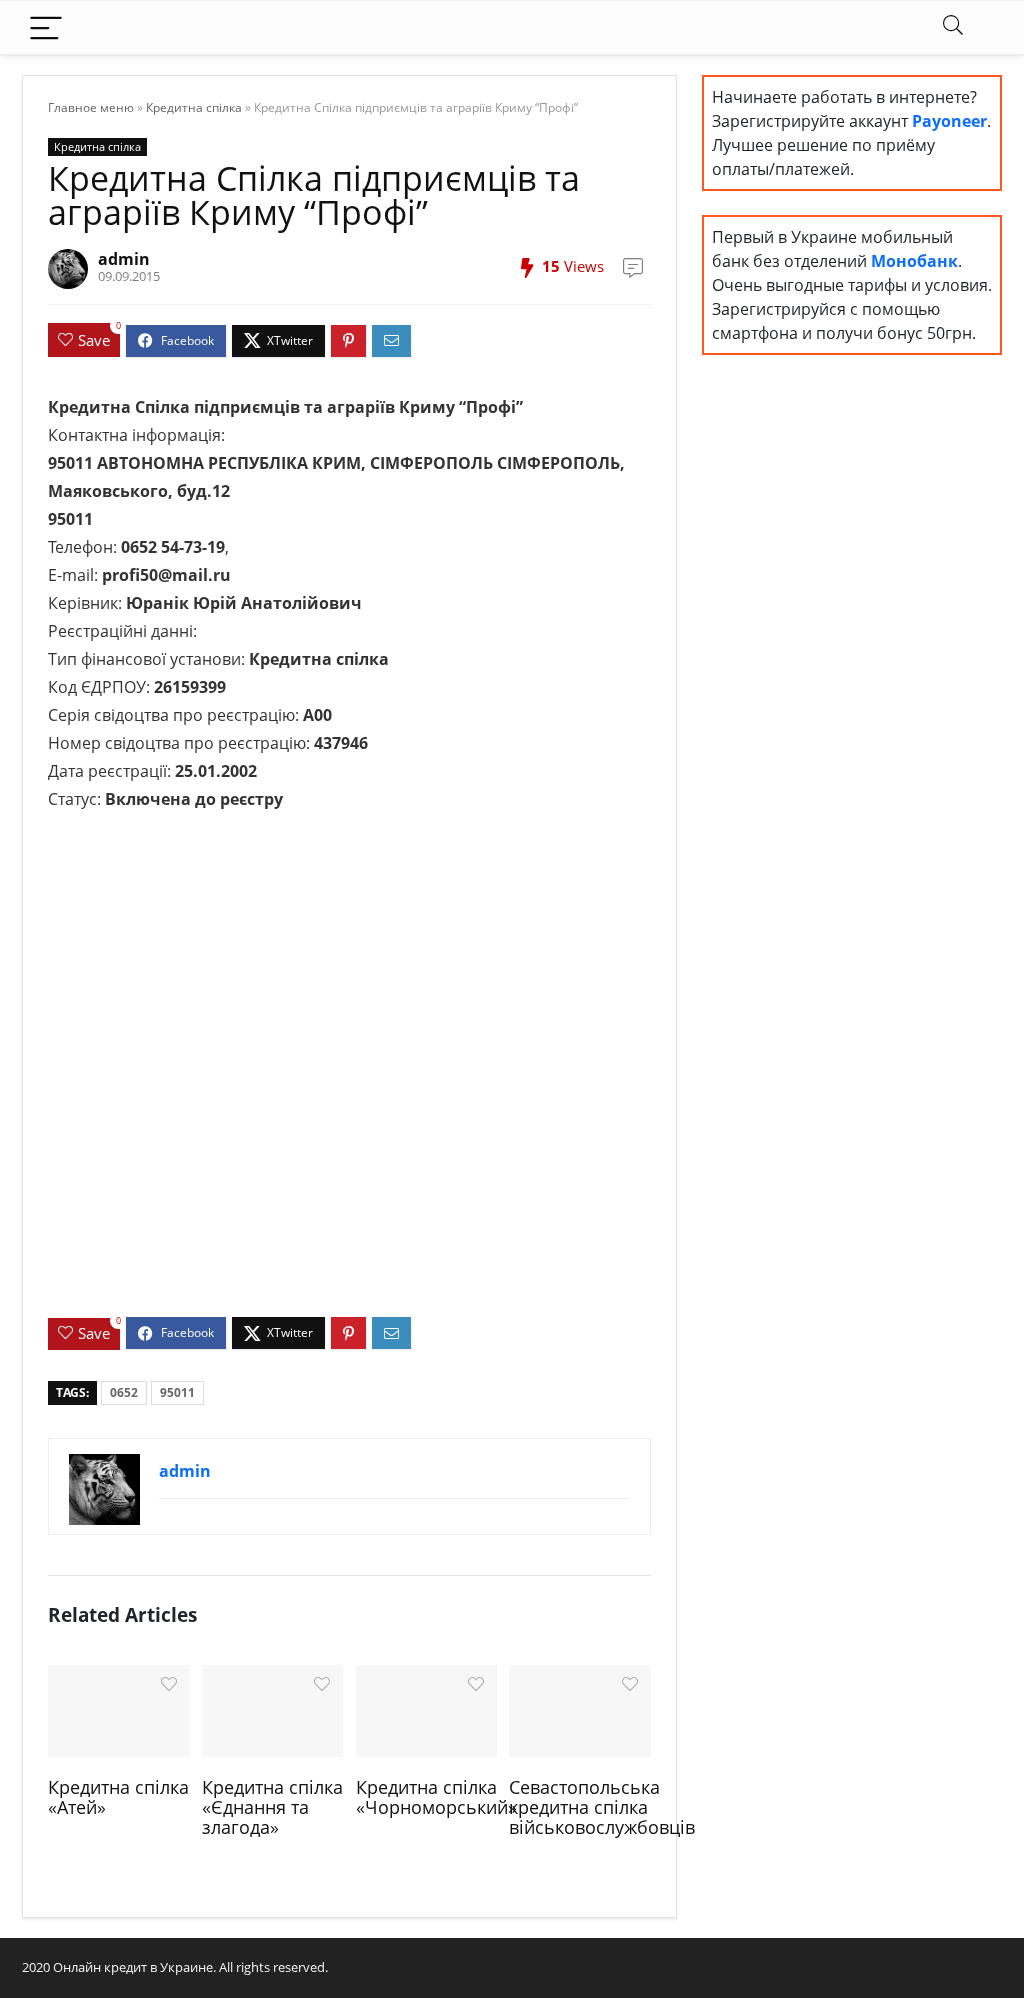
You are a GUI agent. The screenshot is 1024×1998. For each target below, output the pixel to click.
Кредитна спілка (194, 107)
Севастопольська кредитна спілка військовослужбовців (602, 1807)
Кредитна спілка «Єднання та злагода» (272, 1807)
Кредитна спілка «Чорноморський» (436, 1797)
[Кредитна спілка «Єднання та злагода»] (272, 1709)
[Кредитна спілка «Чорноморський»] (426, 1709)
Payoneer (949, 121)
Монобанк (914, 261)
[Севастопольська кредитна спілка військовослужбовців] (579, 1709)
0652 (124, 1392)
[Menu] (46, 27)
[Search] (953, 27)
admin (124, 259)
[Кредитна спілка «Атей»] (118, 1709)
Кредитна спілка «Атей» (118, 1797)
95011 (177, 1392)
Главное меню (91, 107)
